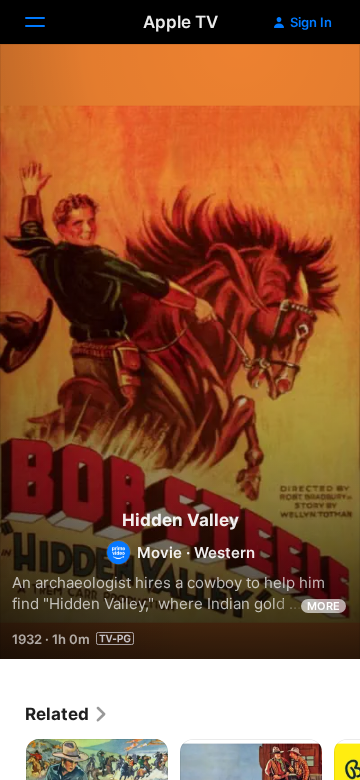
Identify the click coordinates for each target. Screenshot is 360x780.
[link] (67, 714)
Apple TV (180, 22)
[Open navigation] (47, 22)
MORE (323, 606)
